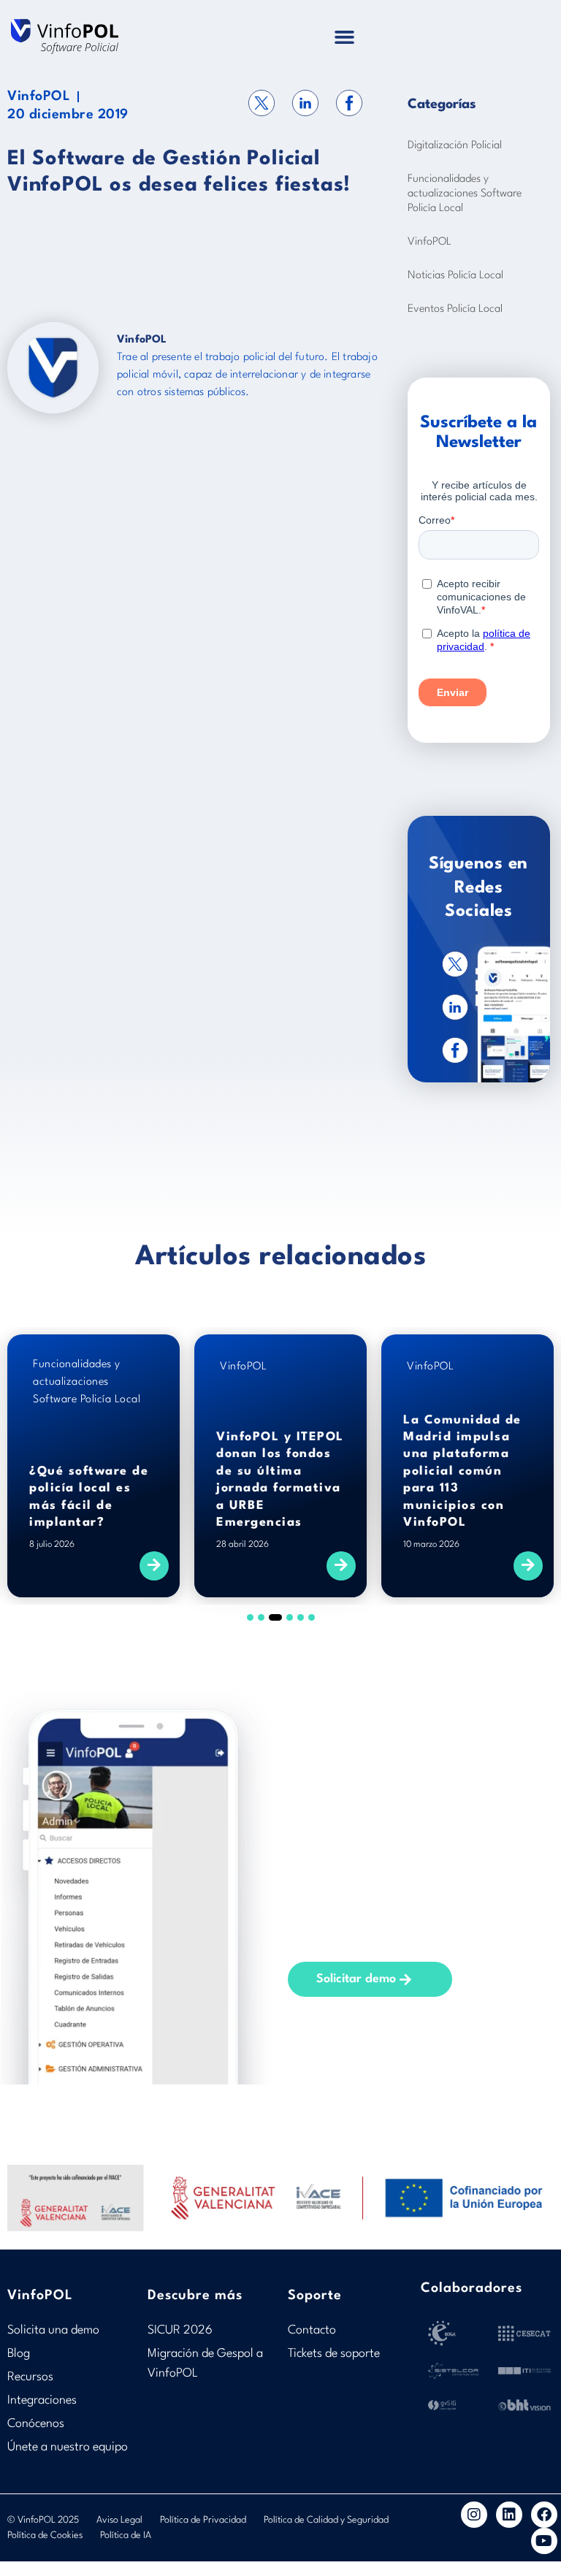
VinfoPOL (39, 96)
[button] (344, 37)
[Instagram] (474, 2515)
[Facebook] (544, 2515)
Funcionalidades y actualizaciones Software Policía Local (465, 194)
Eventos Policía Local (455, 309)
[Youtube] (544, 2541)
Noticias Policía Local (455, 276)
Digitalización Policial (455, 146)
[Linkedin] (509, 2515)
